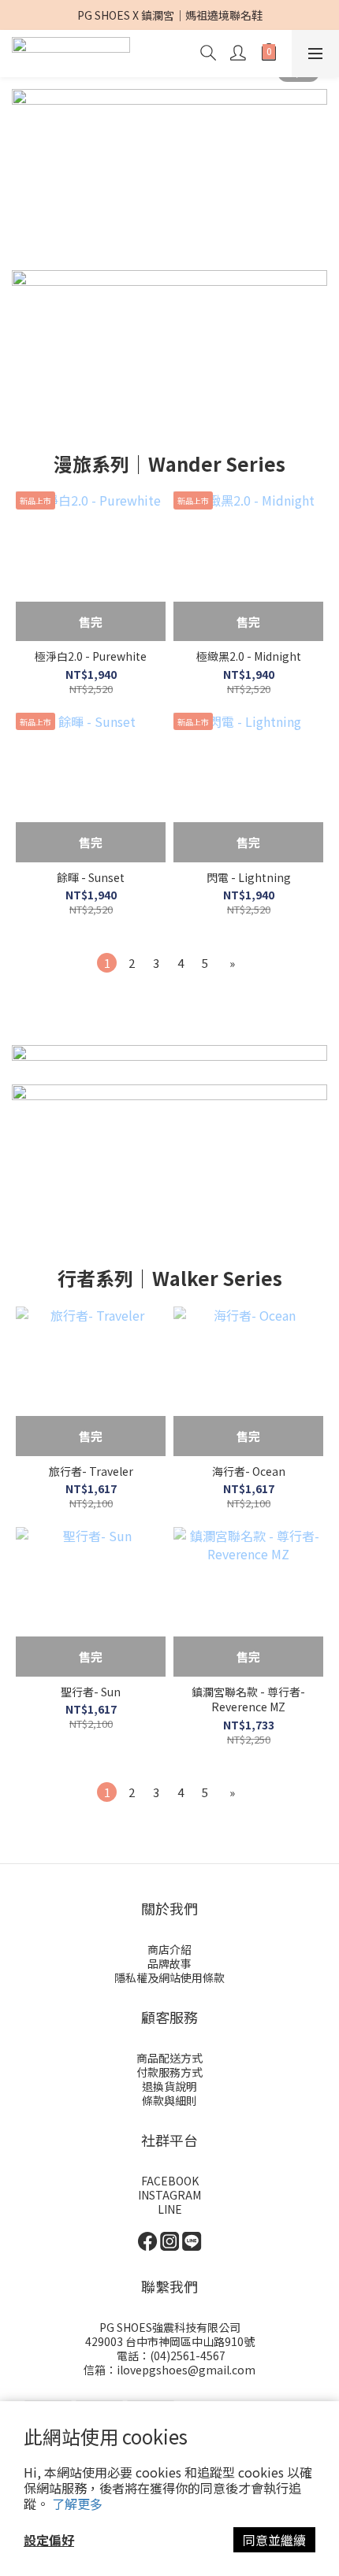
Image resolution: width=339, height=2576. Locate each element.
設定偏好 (49, 2540)
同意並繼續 (274, 2540)
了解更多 (77, 2504)
